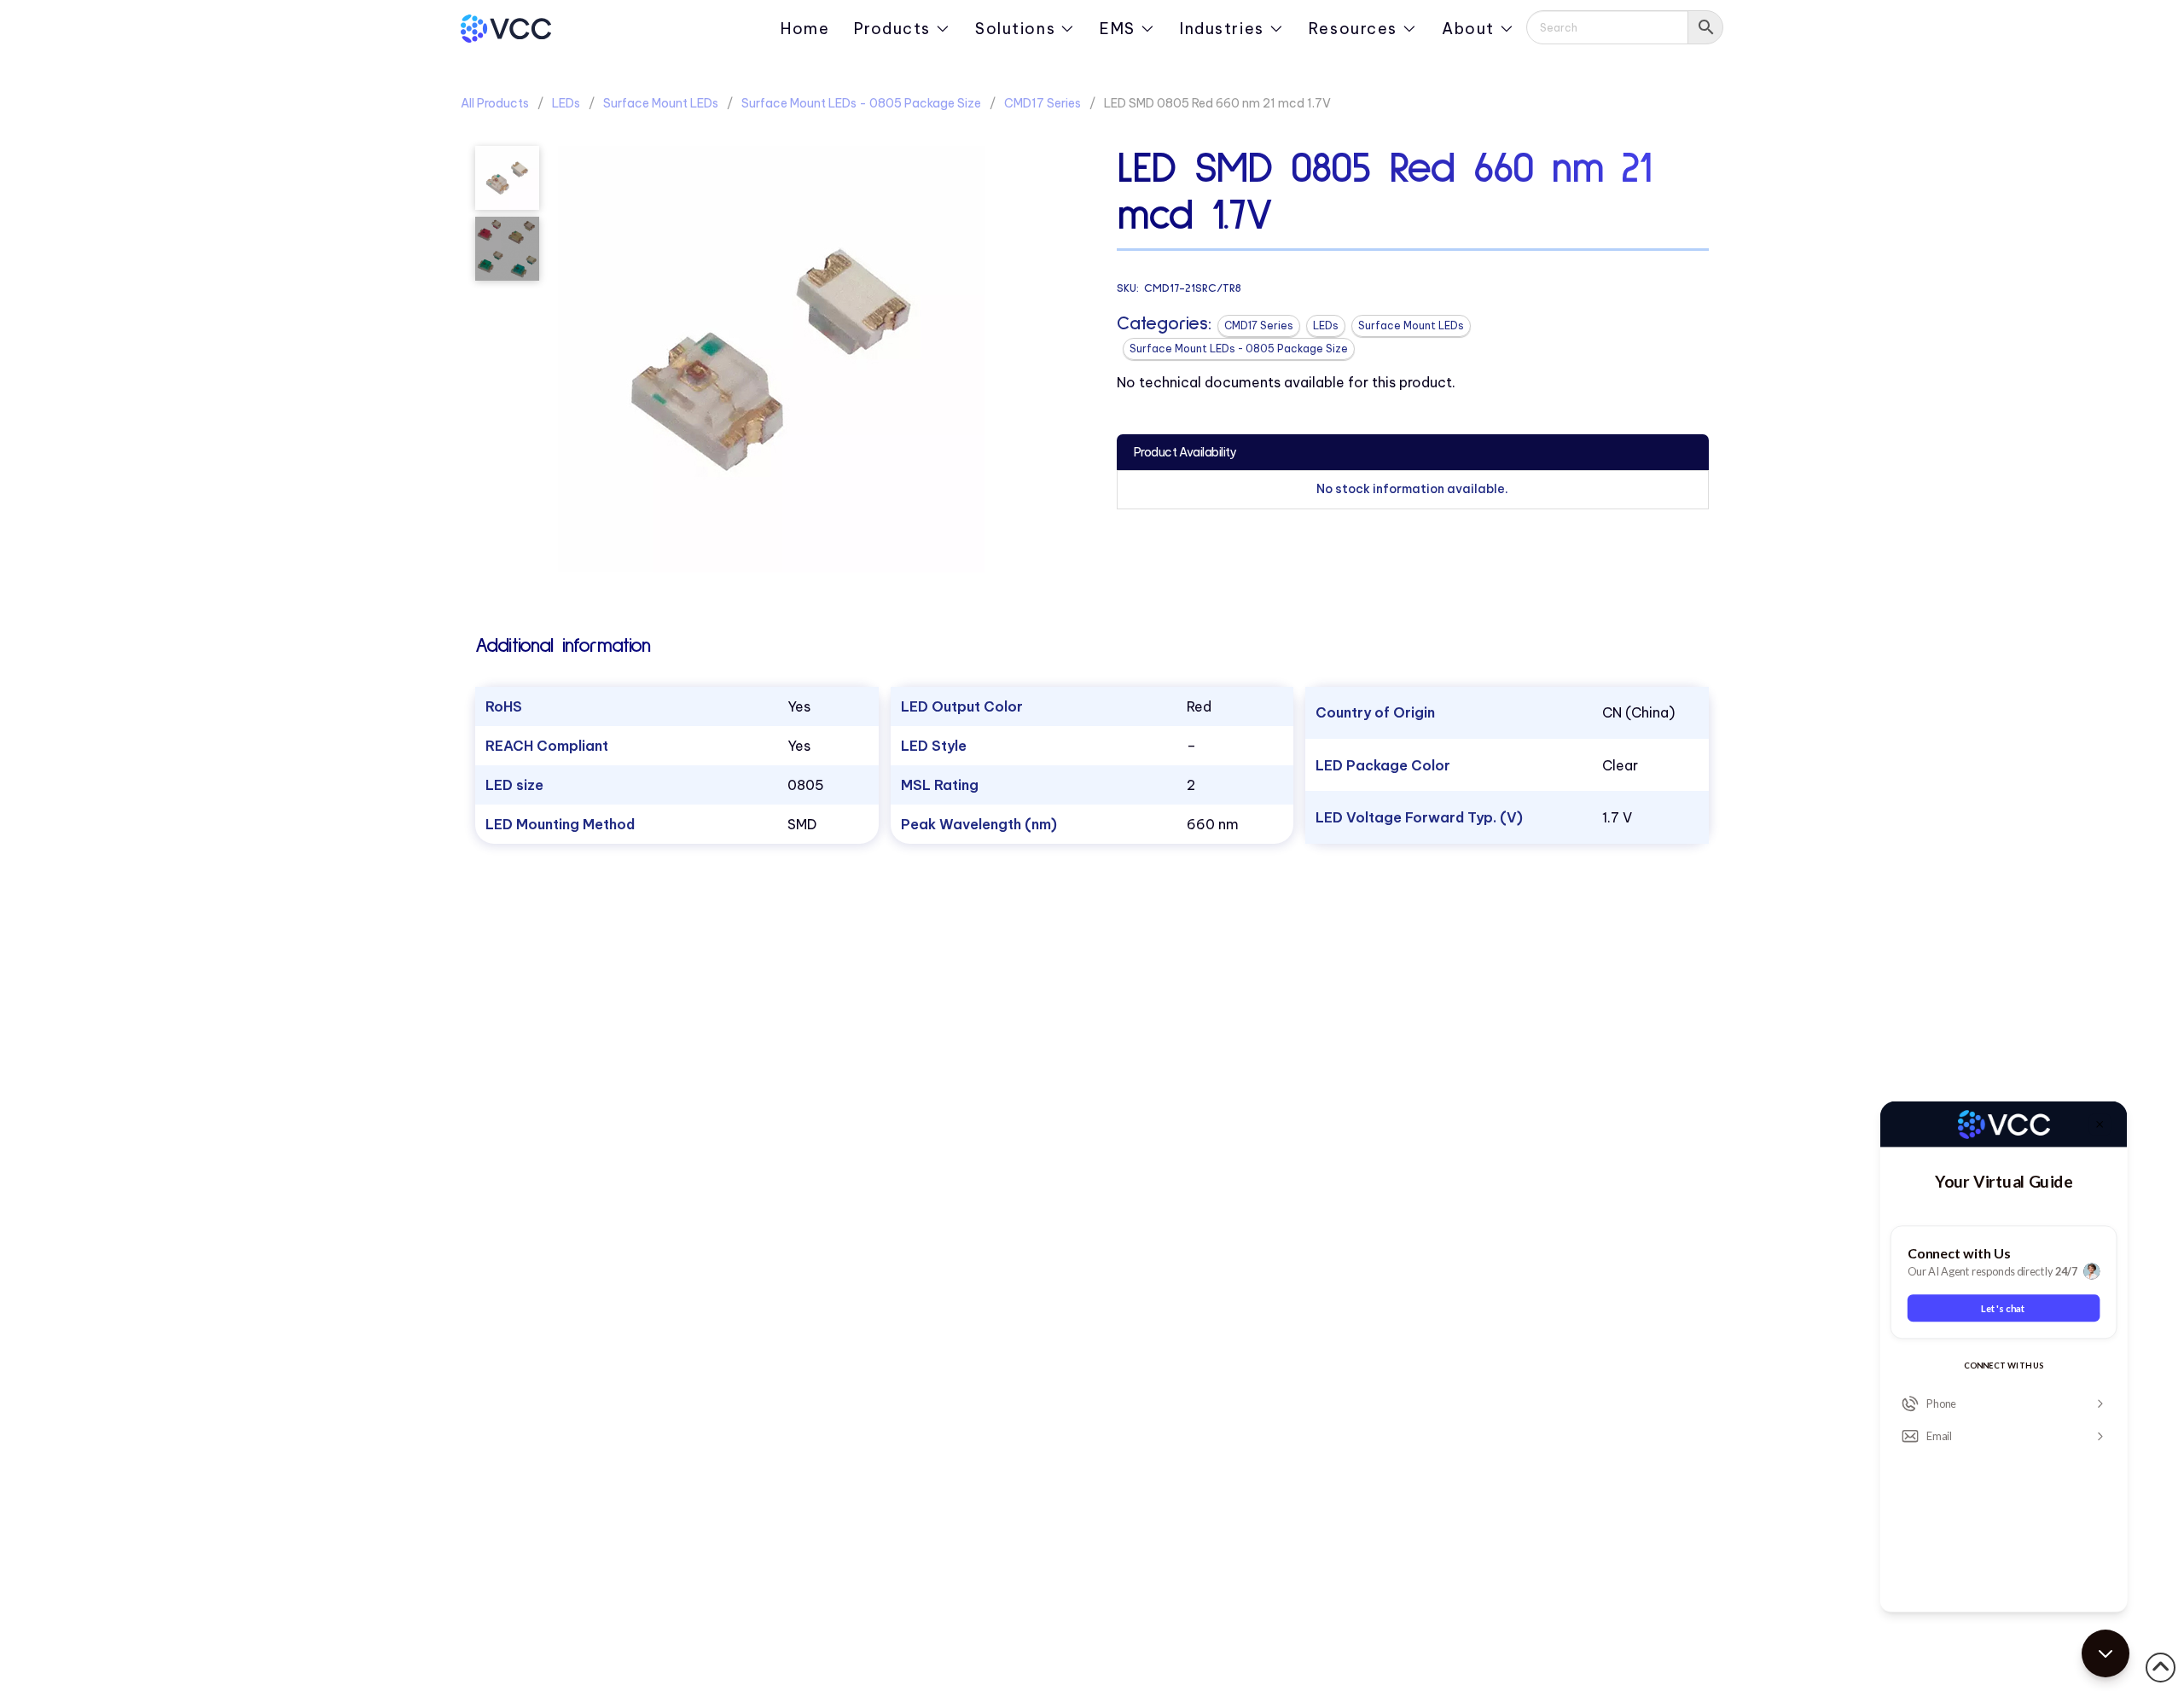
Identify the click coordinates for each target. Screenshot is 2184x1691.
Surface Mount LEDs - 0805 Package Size (861, 103)
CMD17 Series (1043, 103)
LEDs (566, 103)
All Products (495, 103)
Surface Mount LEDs (661, 103)
